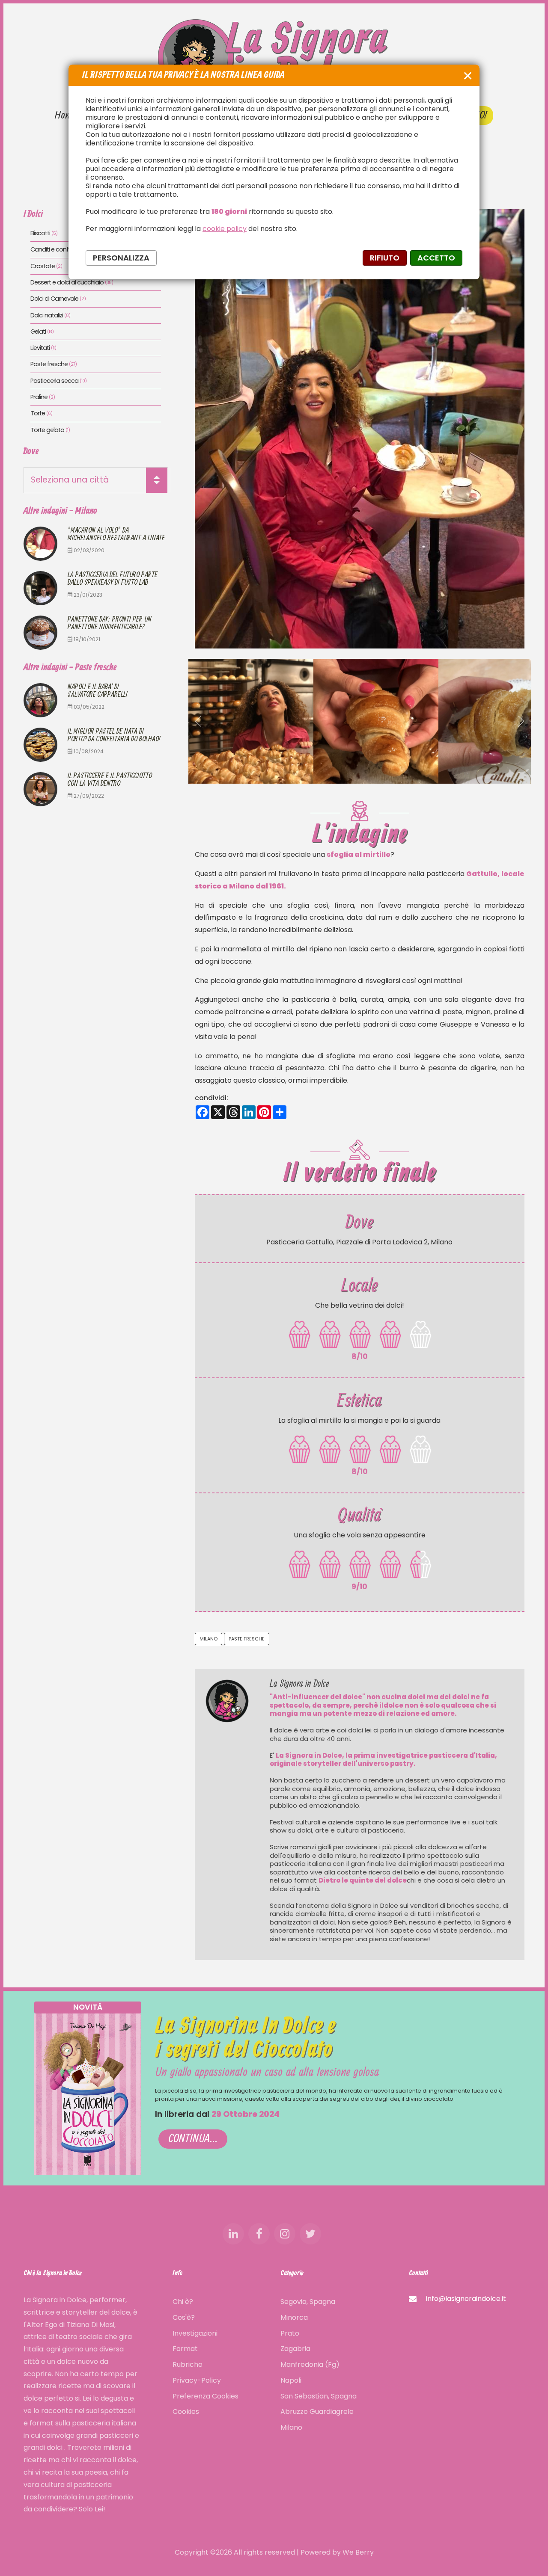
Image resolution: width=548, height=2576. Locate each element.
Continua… (193, 2139)
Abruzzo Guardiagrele (317, 2412)
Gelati (42, 332)
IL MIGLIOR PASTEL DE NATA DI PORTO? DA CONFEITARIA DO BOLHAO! (114, 735)
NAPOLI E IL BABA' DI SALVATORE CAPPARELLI (98, 691)
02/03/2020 (88, 550)
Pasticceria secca (58, 381)
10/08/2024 (88, 751)
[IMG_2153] (251, 721)
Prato (290, 2333)
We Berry (358, 2552)
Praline (43, 397)
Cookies (186, 2412)
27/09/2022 (88, 796)
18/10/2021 (86, 639)
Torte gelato (50, 430)
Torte (41, 413)
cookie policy (225, 229)
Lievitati (43, 348)
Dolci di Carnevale (58, 299)
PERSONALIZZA (121, 258)
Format (185, 2349)
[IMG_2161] (376, 721)
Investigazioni (195, 2333)
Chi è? (183, 2302)
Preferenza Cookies (205, 2396)
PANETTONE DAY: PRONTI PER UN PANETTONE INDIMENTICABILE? (110, 623)
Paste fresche (247, 1639)
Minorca (294, 2317)
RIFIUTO (385, 258)
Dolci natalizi (50, 315)
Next (520, 721)
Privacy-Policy (197, 2380)
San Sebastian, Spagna (319, 2396)
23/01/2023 (87, 595)
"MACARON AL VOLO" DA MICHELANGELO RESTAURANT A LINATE (116, 534)
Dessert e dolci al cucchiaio (72, 283)
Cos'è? (184, 2317)
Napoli (291, 2380)
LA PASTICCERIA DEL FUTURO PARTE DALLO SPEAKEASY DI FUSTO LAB (113, 579)
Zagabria (295, 2349)
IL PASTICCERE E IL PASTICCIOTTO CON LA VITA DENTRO (110, 780)
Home (65, 115)
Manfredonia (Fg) (310, 2364)
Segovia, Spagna (308, 2302)
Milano (208, 1639)
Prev (200, 721)
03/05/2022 (88, 707)
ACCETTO (436, 258)
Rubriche (188, 2364)
